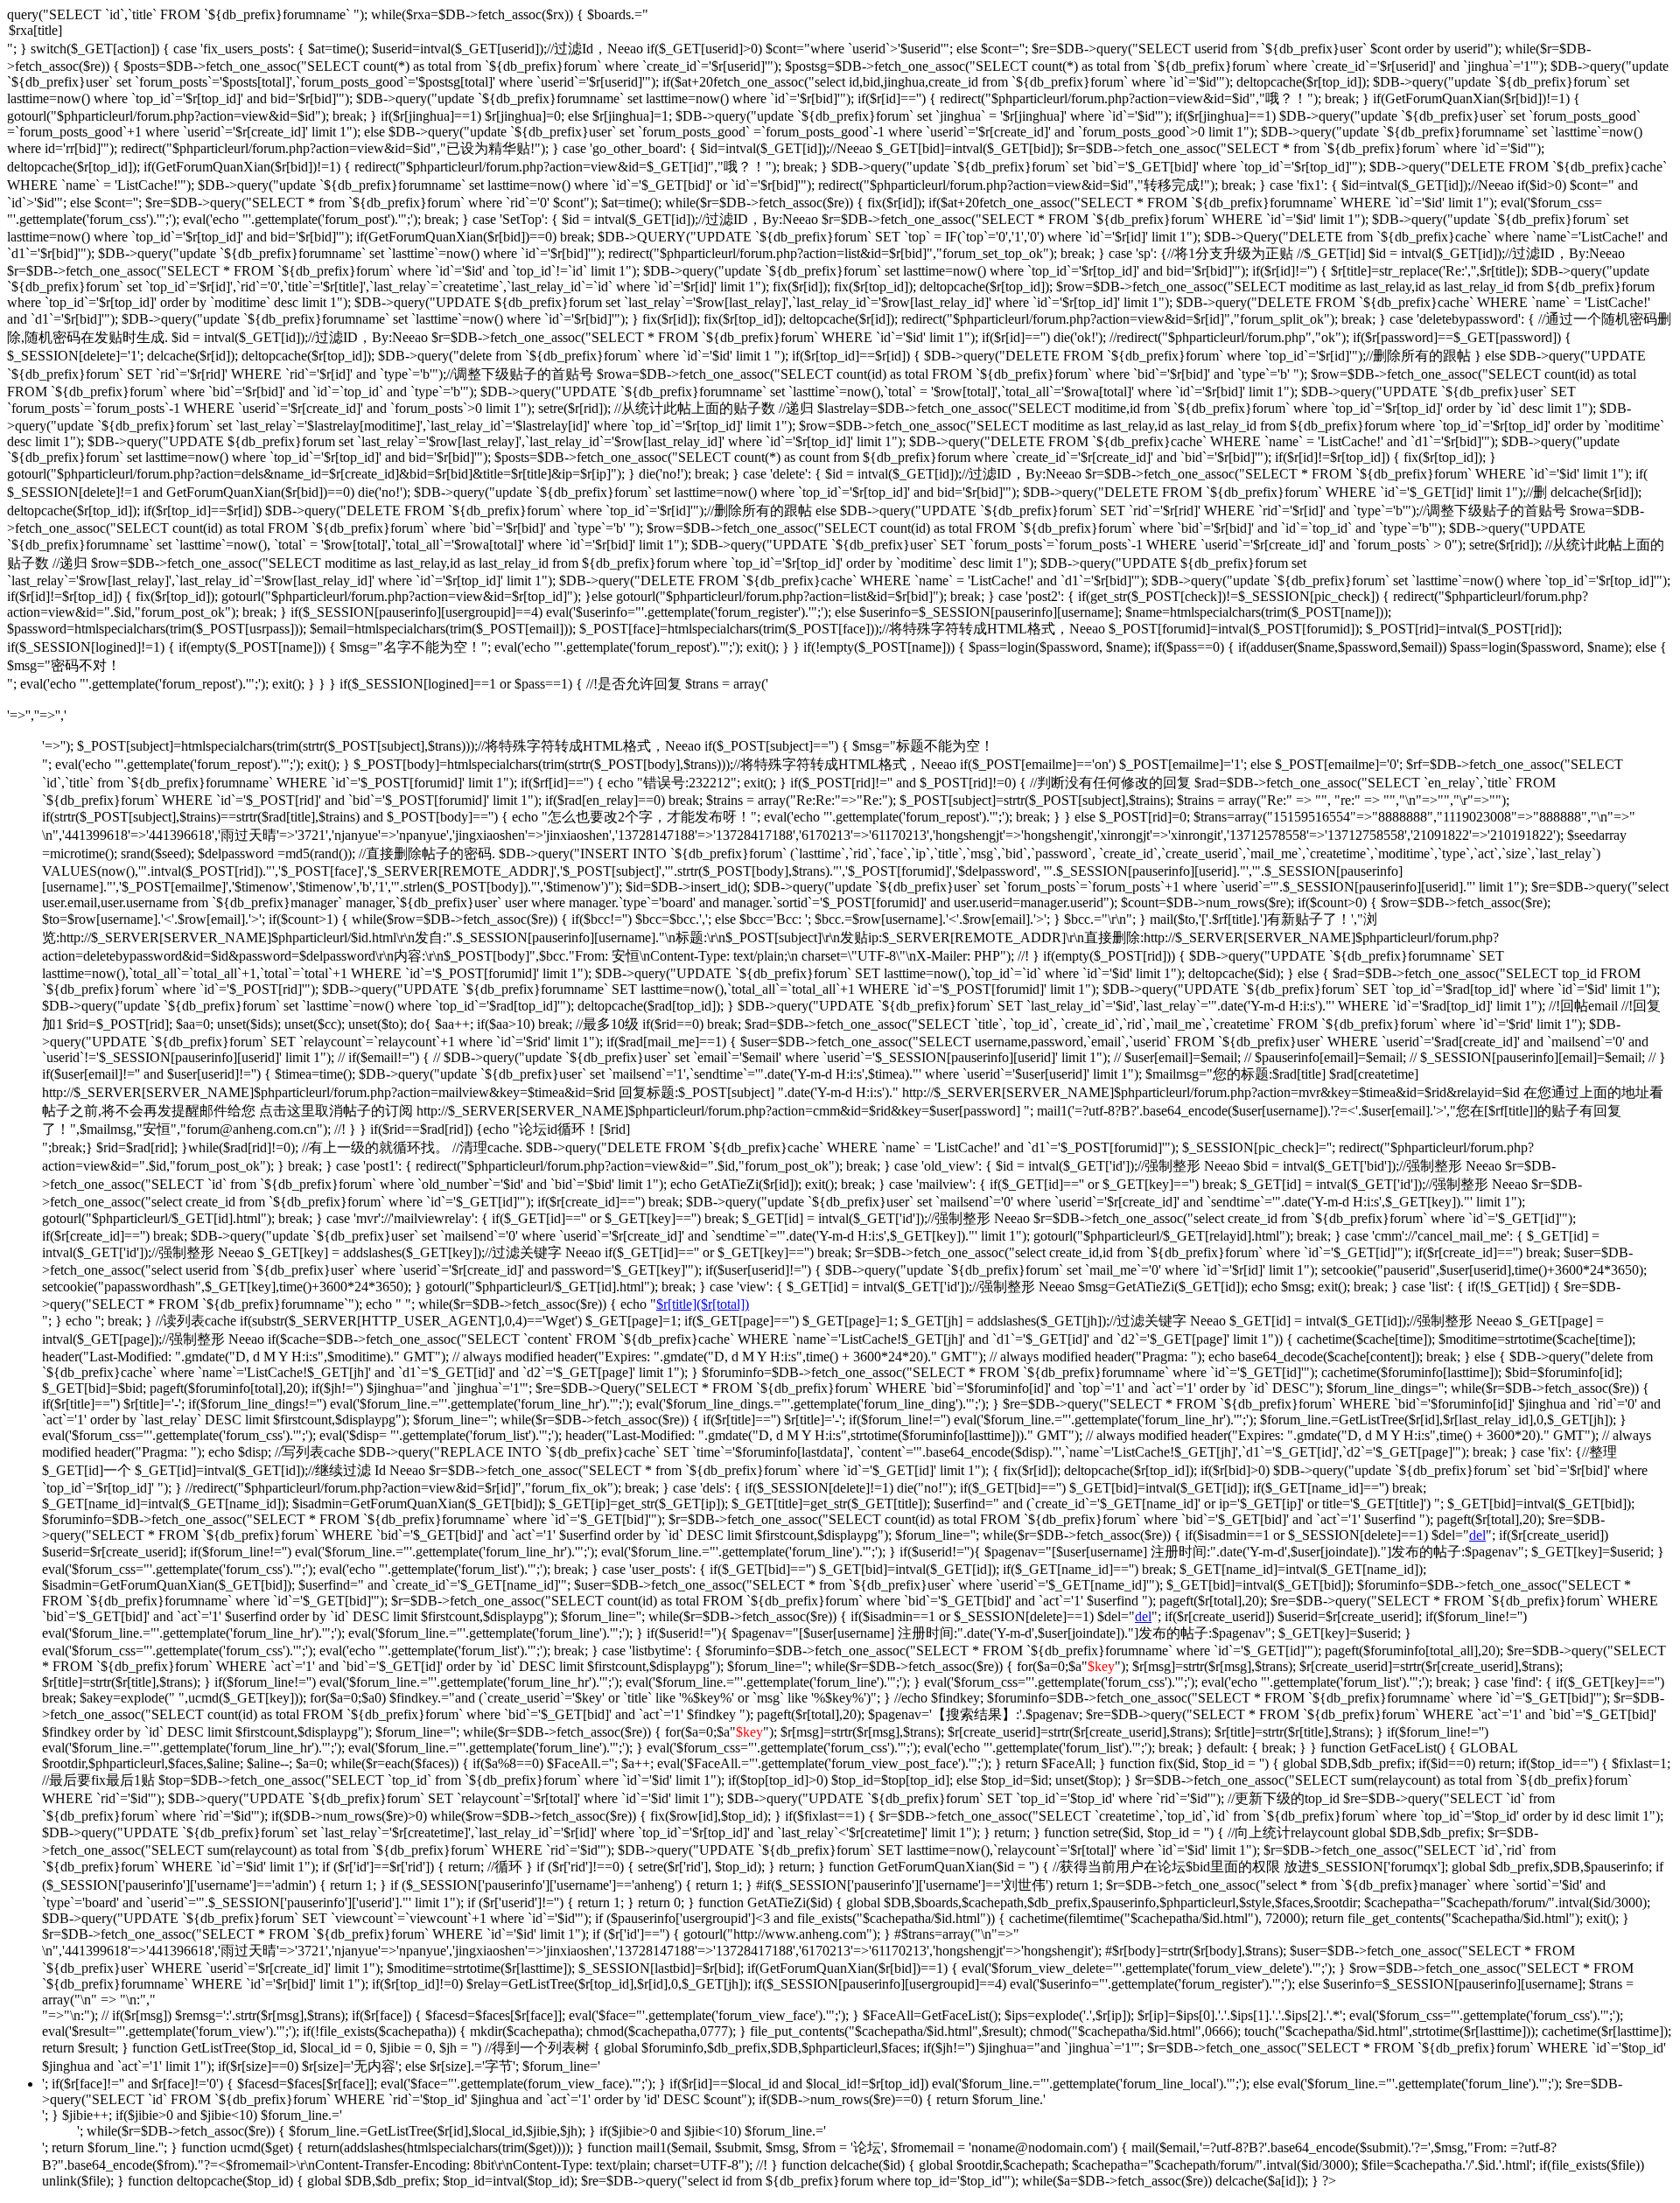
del (1477, 1535)
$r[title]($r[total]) (703, 1304)
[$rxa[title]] (840, 31)
